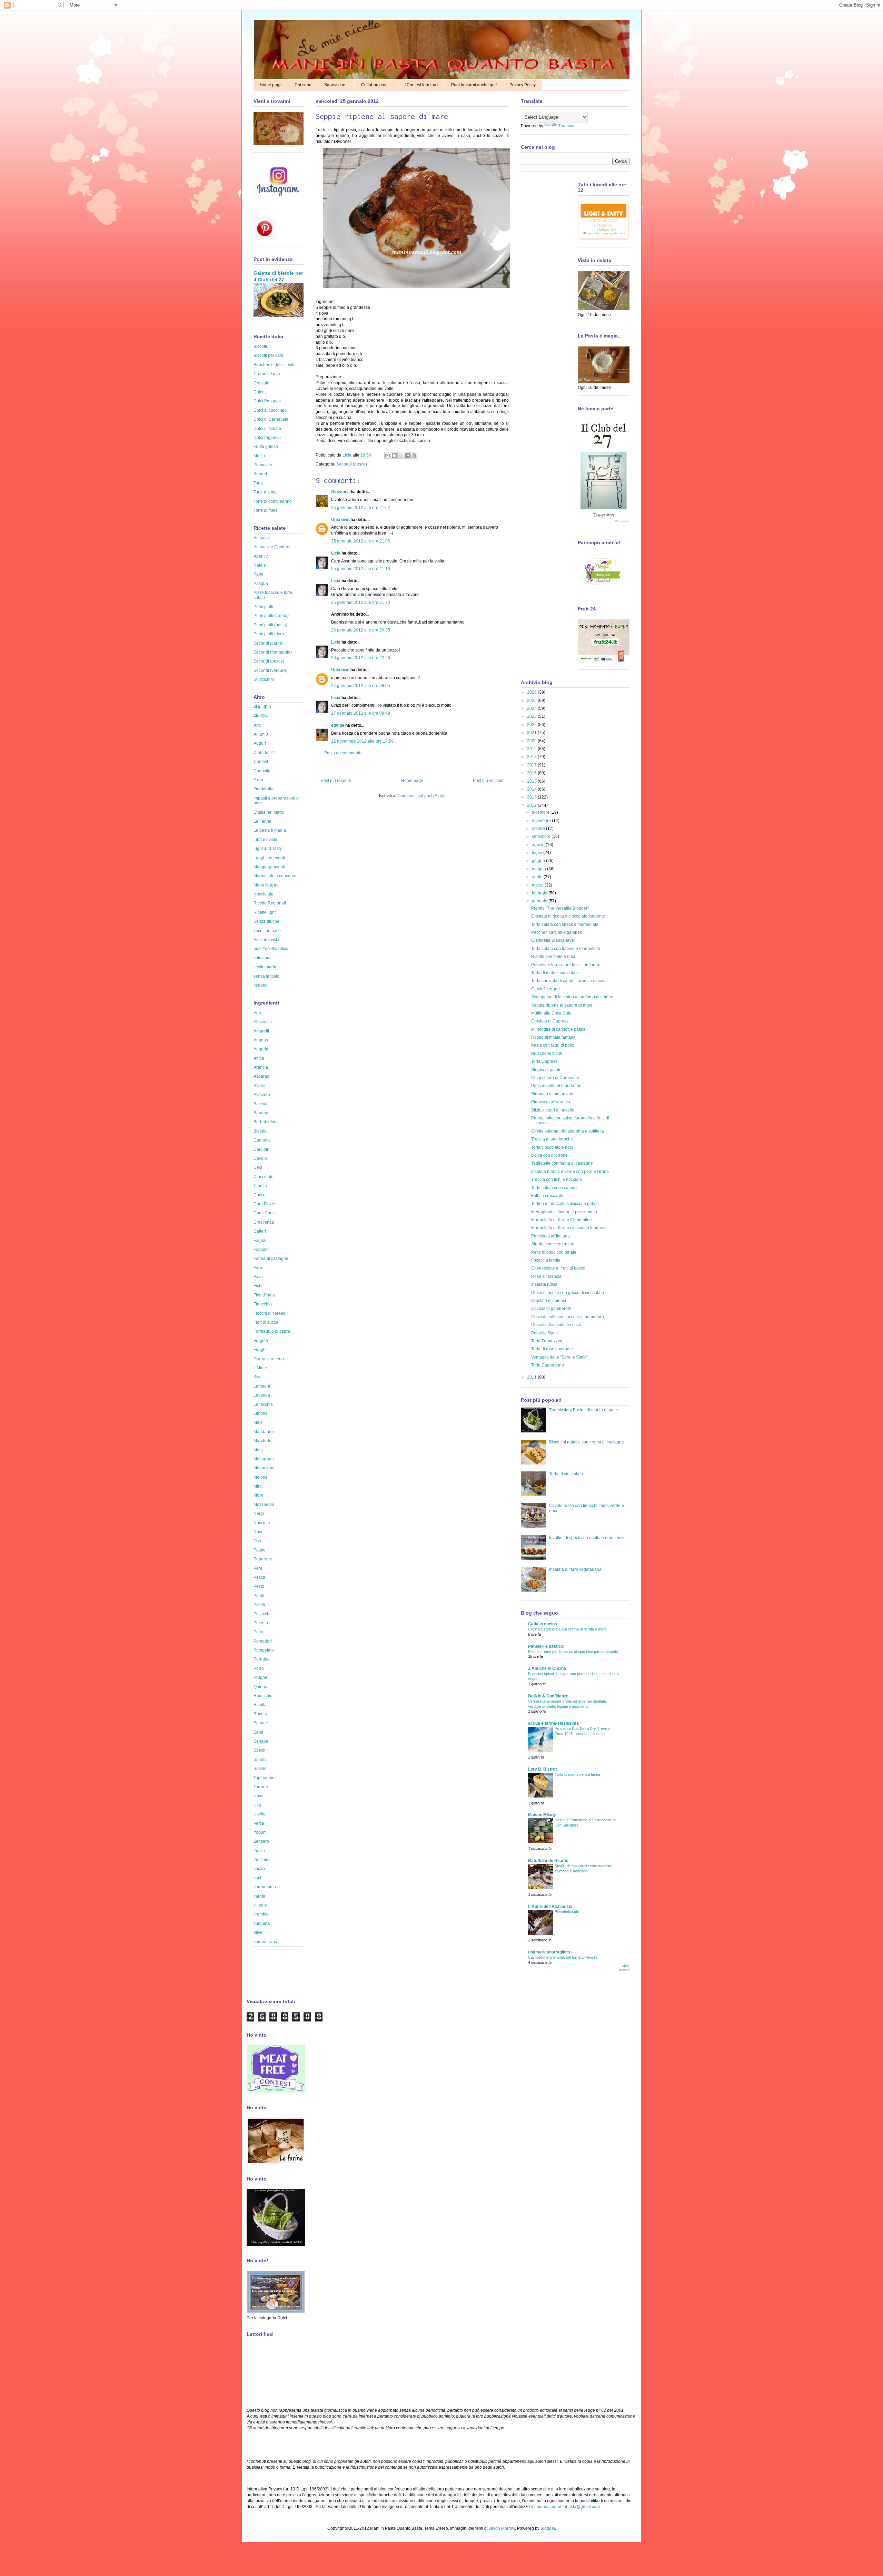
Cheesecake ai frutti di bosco (558, 1268)
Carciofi (261, 1149)
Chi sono (303, 85)
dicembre (541, 812)
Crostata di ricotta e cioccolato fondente (568, 916)
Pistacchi (262, 1614)
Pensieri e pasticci (546, 1646)
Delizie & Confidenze (548, 1696)
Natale (260, 565)
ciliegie (260, 1905)
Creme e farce (267, 374)
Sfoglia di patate (546, 1070)
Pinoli (259, 1596)
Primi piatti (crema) (271, 616)
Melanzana (264, 1468)
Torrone (261, 1787)
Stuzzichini (264, 679)
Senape (261, 1741)
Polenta (261, 1623)
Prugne (260, 1677)
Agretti (260, 1013)
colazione (263, 958)
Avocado (262, 1095)
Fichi (258, 1286)
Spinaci (261, 1760)
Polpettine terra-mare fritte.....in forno (565, 965)
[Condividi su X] (401, 456)
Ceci (258, 1167)
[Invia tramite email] (388, 456)
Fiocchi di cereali (269, 1313)
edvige (338, 725)
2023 (532, 716)
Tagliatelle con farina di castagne (562, 1163)
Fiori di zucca (266, 1322)
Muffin (259, 456)
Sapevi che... (336, 85)
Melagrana (264, 1459)
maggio (539, 869)
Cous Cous (264, 1213)
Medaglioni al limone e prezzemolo (564, 1212)
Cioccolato (264, 1177)
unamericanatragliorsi (550, 1952)
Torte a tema (265, 492)
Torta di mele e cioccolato (555, 973)
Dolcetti (261, 392)
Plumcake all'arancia (551, 1102)
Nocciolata (264, 894)
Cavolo (260, 1158)
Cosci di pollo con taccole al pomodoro (568, 1317)
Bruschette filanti (547, 1054)
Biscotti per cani (268, 355)
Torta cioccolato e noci (552, 1147)
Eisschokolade (567, 1912)
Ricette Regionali (270, 903)
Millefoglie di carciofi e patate (558, 1029)
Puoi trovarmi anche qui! (474, 85)
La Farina (262, 821)
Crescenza (264, 1222)
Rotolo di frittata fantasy (553, 1037)
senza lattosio (266, 976)
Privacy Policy (523, 85)
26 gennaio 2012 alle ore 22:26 (361, 658)
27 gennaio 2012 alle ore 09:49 (361, 713)
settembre (542, 836)
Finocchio (263, 1304)
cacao (259, 1869)
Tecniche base (267, 931)
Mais (258, 1422)
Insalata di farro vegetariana (575, 1569)
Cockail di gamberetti (551, 1309)
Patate (260, 1550)
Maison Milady (542, 1815)
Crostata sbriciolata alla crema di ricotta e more (567, 1629)
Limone (261, 1413)
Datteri (260, 1231)
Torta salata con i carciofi (554, 1188)
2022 (532, 725)
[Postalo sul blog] (394, 456)
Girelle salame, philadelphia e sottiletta (568, 1131)
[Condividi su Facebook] (407, 456)
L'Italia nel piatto (269, 812)
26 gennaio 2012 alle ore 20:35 (361, 630)
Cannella (262, 1140)
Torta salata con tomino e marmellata (566, 949)
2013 (532, 797)
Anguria (261, 1049)
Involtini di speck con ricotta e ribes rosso (587, 1538)
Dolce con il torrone (549, 1155)
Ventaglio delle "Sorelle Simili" (559, 1357)
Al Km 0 (261, 734)
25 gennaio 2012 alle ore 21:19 (361, 569)
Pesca (259, 1577)
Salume (261, 1723)
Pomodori (263, 1641)
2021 (532, 733)
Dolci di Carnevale (271, 419)
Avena (260, 1086)
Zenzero (261, 1841)
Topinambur (265, 1778)
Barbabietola (266, 1122)
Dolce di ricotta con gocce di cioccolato (568, 1293)
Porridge (262, 1659)
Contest (261, 762)
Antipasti (262, 538)
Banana (261, 1113)
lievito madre (266, 967)
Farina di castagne (271, 1258)
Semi (258, 1732)
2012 (532, 805)
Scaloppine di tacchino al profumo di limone (572, 997)
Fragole (261, 1341)
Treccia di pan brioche (552, 1139)
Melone (261, 1477)
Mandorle (262, 1441)
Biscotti (260, 346)
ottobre (539, 829)
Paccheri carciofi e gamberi (557, 932)
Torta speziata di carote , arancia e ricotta (569, 981)
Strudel (260, 474)
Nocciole (262, 1523)
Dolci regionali (267, 438)
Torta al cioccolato (566, 1474)
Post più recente (336, 781)
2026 (532, 692)
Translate (567, 126)
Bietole (260, 1131)
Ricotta (260, 1705)
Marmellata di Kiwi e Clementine (562, 1220)
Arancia (261, 1067)
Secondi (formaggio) (273, 652)
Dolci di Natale (267, 429)
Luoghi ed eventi (269, 858)
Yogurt (260, 1832)
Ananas (261, 1040)
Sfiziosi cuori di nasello (553, 1110)
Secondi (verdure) (270, 670)
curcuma (262, 1923)
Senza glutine (266, 921)
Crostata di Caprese (550, 1021)
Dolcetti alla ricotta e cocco (556, 1325)
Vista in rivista (266, 940)
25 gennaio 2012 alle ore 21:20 (361, 603)
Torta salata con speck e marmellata (565, 924)
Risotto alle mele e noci (553, 957)
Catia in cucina (543, 1624)
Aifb (257, 725)
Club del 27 (264, 753)
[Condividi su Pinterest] (414, 456)
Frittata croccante (547, 1196)
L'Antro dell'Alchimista (550, 1907)
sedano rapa (265, 1942)
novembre (542, 821)
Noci (258, 1532)
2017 (532, 765)
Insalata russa (544, 1284)
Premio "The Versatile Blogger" (560, 908)
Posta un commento (343, 753)
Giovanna (340, 492)
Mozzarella (264, 1505)
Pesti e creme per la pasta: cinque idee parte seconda (573, 1652)
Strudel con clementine (553, 1244)
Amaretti (261, 1031)
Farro (259, 1268)
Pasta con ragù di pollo (553, 1045)
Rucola (260, 1714)
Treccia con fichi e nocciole (557, 1179)
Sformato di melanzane (553, 1094)
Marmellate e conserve (275, 876)
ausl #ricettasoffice (271, 949)
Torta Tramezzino (547, 1341)
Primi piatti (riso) (269, 634)
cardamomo (265, 1887)
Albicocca (263, 1022)
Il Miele (260, 1368)
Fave (258, 1277)
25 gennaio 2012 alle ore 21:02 (361, 508)
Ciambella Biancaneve (553, 940)
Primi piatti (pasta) (270, 625)
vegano (261, 985)
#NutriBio (262, 707)
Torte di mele (266, 510)
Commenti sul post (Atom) (421, 796)
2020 (532, 741)
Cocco (260, 1195)
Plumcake (263, 465)
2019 (532, 749)
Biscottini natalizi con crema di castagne (587, 1442)
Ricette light (265, 912)
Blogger (548, 2528)
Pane (259, 574)
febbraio (540, 893)
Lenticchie (263, 1404)
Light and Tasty (268, 849)
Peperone (263, 1559)
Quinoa (260, 1687)
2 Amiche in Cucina (547, 1668)
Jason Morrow (502, 2528)
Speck (259, 1750)
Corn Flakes (265, 1204)
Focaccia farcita (546, 1260)
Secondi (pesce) (352, 464)
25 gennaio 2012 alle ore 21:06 (361, 541)
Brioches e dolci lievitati (276, 365)
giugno (539, 861)
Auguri (260, 743)
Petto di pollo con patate (554, 1252)
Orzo (258, 1541)
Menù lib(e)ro (266, 885)
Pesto (259, 1586)
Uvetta (260, 1814)
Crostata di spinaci (549, 1301)
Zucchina (262, 1860)
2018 (532, 757)
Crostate (261, 383)
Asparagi (262, 1076)
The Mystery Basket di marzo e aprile (584, 1410)
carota (259, 1896)
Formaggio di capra (272, 1331)
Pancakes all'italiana (550, 1236)
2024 (532, 708)
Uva (257, 1805)
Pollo (258, 1632)
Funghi (260, 1350)
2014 (532, 789)
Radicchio (263, 1696)
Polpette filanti (544, 1333)
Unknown (340, 520)
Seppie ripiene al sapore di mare (562, 1005)
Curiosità (262, 771)
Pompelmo (264, 1650)
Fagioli (260, 1241)
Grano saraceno (269, 1359)
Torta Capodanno (548, 1365)
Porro (259, 1668)
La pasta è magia (270, 830)
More (258, 1495)
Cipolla (260, 1186)
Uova (259, 1796)
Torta (258, 483)
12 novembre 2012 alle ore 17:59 (362, 741)
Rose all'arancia (546, 1276)
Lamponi (262, 1386)
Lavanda (262, 1395)
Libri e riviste (265, 840)
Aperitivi (261, 556)
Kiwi (257, 1377)
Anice (259, 1058)
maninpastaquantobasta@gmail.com (565, 2507)
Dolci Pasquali (267, 401)
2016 (532, 773)
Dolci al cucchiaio (270, 410)
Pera (258, 1568)
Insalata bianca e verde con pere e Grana (570, 1172)
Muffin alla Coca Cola (551, 1013)
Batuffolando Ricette (548, 1861)
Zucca (259, 1851)
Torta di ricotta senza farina (577, 1774)
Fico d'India (264, 1295)
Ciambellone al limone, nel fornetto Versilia (563, 1957)
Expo (258, 780)
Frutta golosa (266, 447)
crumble (261, 1914)
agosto (539, 845)
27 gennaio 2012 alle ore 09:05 (361, 686)
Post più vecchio (488, 781)
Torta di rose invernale (552, 1349)
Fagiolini (262, 1250)
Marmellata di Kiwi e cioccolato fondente (569, 1228)
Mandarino (264, 1432)
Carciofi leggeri (545, 989)
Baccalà (261, 1104)
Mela (258, 1450)
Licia (348, 455)
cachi (259, 1878)
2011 (532, 1377)
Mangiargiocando (270, 867)
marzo (538, 885)
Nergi (259, 1514)
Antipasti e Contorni (272, 547)
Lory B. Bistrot (542, 1769)
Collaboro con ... (376, 85)
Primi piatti (263, 607)
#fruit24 (261, 716)
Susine (260, 1769)
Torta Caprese (544, 1061)
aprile (538, 877)
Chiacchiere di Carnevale (555, 1078)
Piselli (259, 1605)
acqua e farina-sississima (553, 1723)
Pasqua (261, 584)
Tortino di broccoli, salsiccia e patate (565, 1204)
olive (258, 1932)
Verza (259, 1823)
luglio (538, 853)
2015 (532, 781)
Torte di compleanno (273, 501)
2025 (532, 701)
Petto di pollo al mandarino (556, 1086)
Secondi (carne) (269, 643)
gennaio (540, 901)
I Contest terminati (421, 85)
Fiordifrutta (264, 789)
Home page (271, 85)
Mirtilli (259, 1486)
